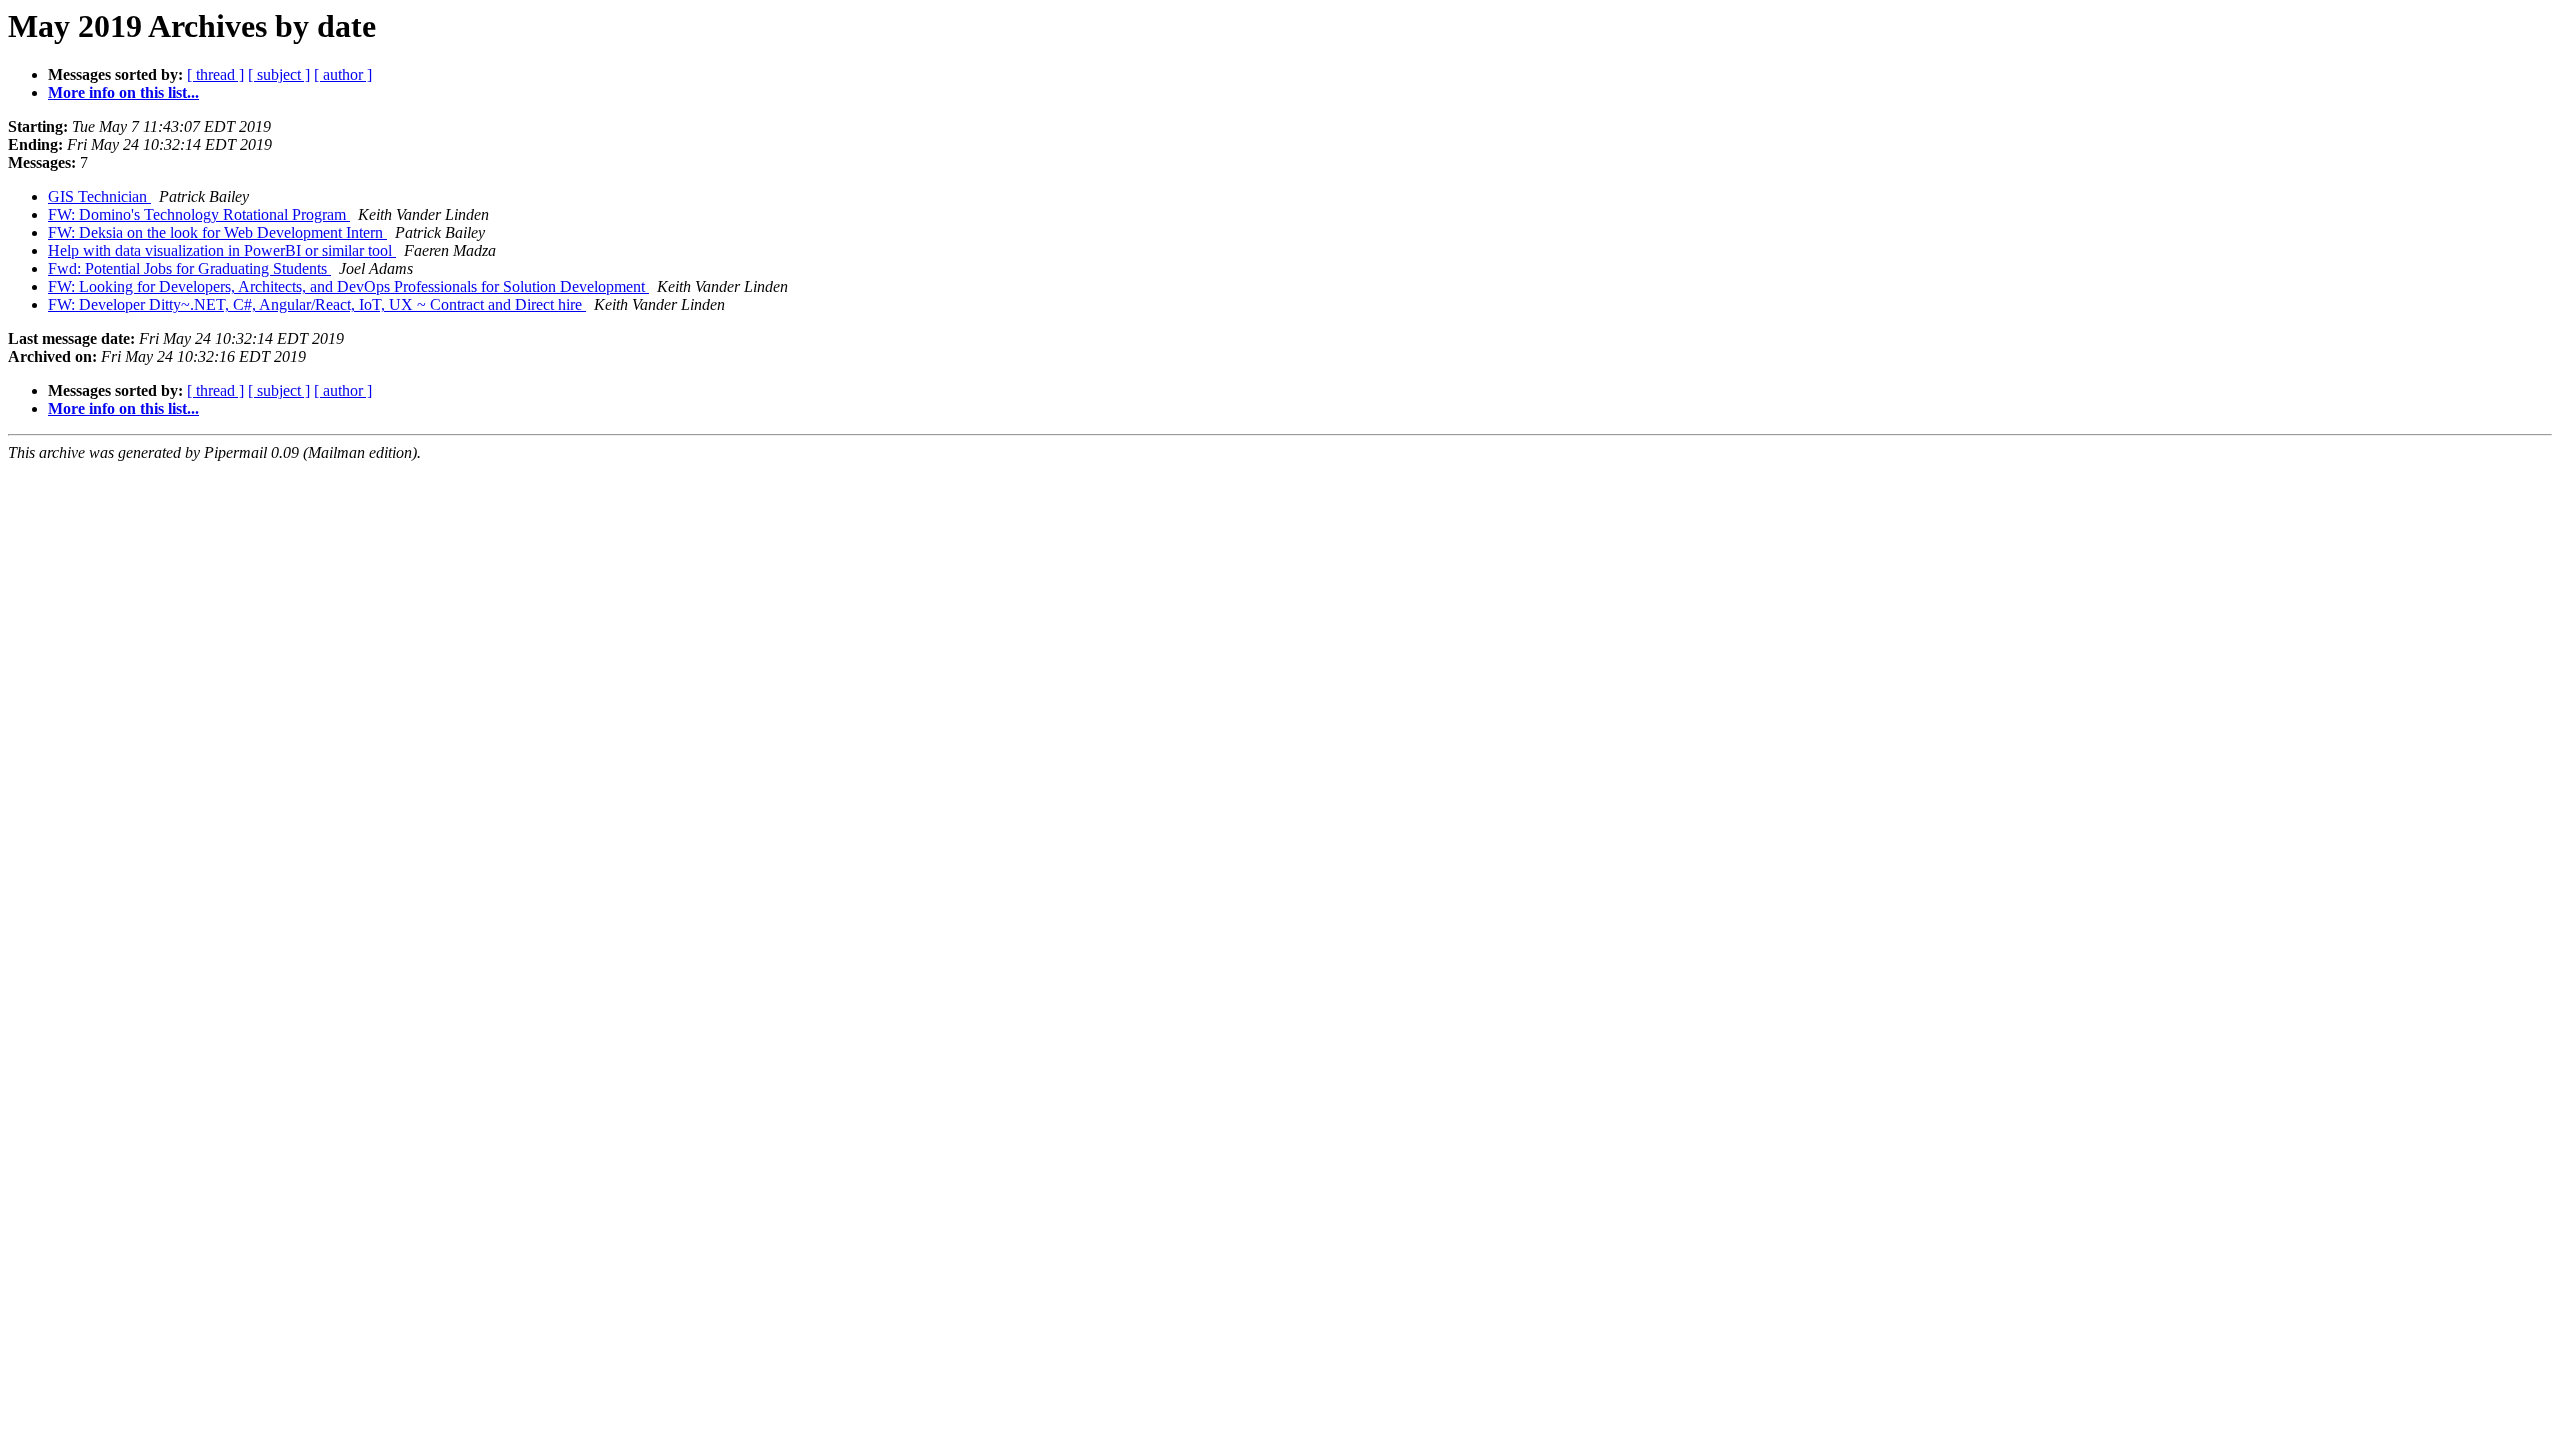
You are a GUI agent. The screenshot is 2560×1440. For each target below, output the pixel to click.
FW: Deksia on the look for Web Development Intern (217, 232)
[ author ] (343, 74)
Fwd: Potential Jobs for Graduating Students (189, 268)
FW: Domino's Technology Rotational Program (199, 214)
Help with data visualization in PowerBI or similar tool (222, 250)
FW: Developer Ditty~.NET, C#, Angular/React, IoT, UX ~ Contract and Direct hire (317, 304)
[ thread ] (215, 74)
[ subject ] (279, 74)
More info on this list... (123, 92)
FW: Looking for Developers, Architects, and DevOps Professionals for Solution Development (348, 286)
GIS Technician (99, 196)
